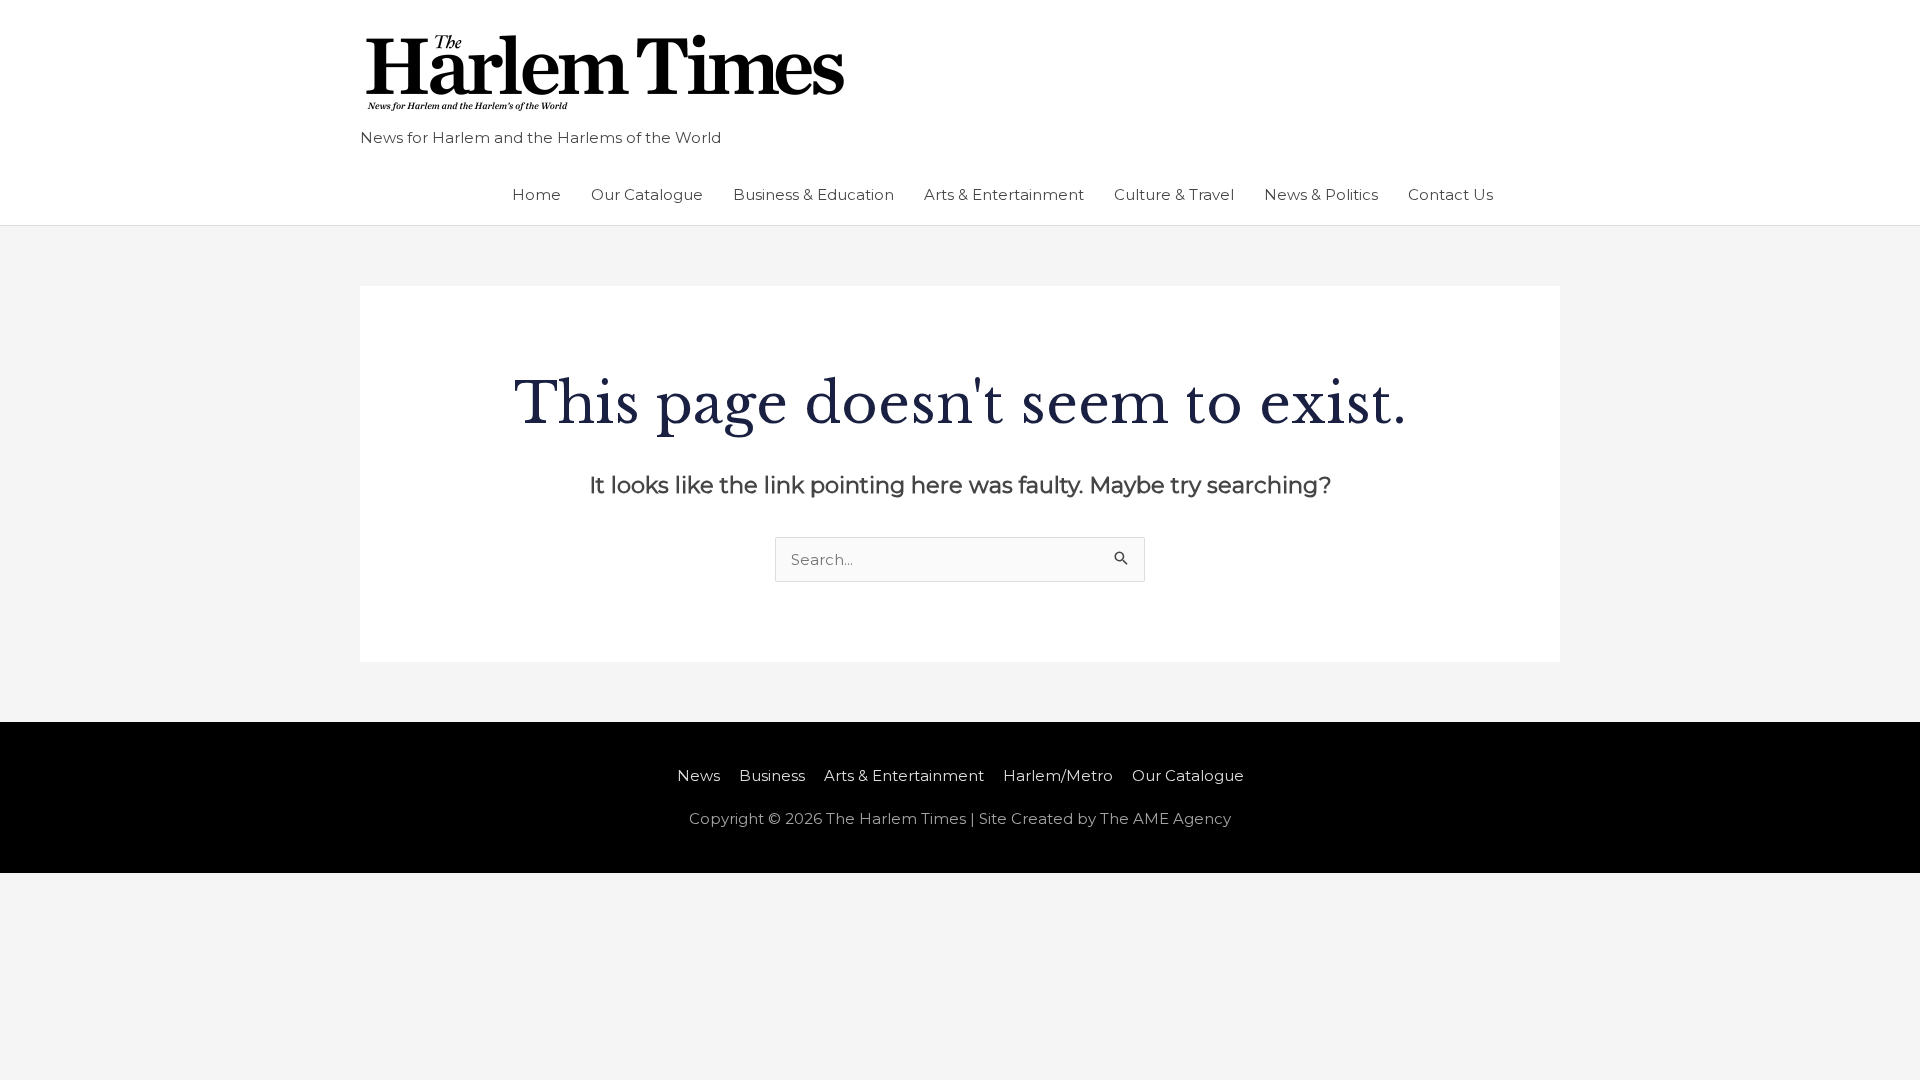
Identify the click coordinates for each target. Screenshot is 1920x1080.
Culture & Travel (1174, 194)
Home (536, 194)
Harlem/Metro (1058, 775)
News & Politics (1321, 194)
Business (772, 775)
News (698, 775)
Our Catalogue (647, 194)
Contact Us (1450, 194)
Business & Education (813, 194)
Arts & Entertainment (1004, 194)
